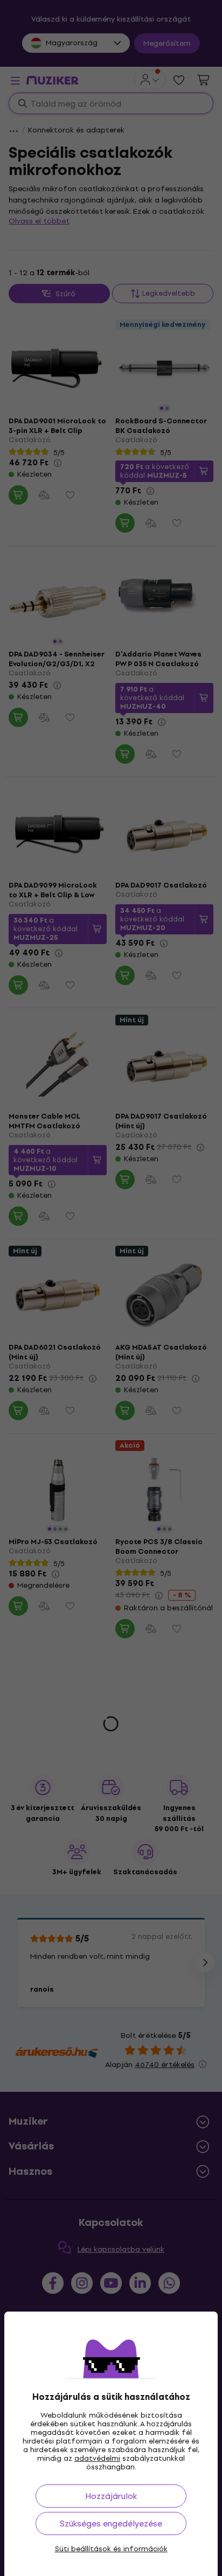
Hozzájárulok (111, 2496)
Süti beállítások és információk (111, 2549)
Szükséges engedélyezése (111, 2523)
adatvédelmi (97, 2458)
